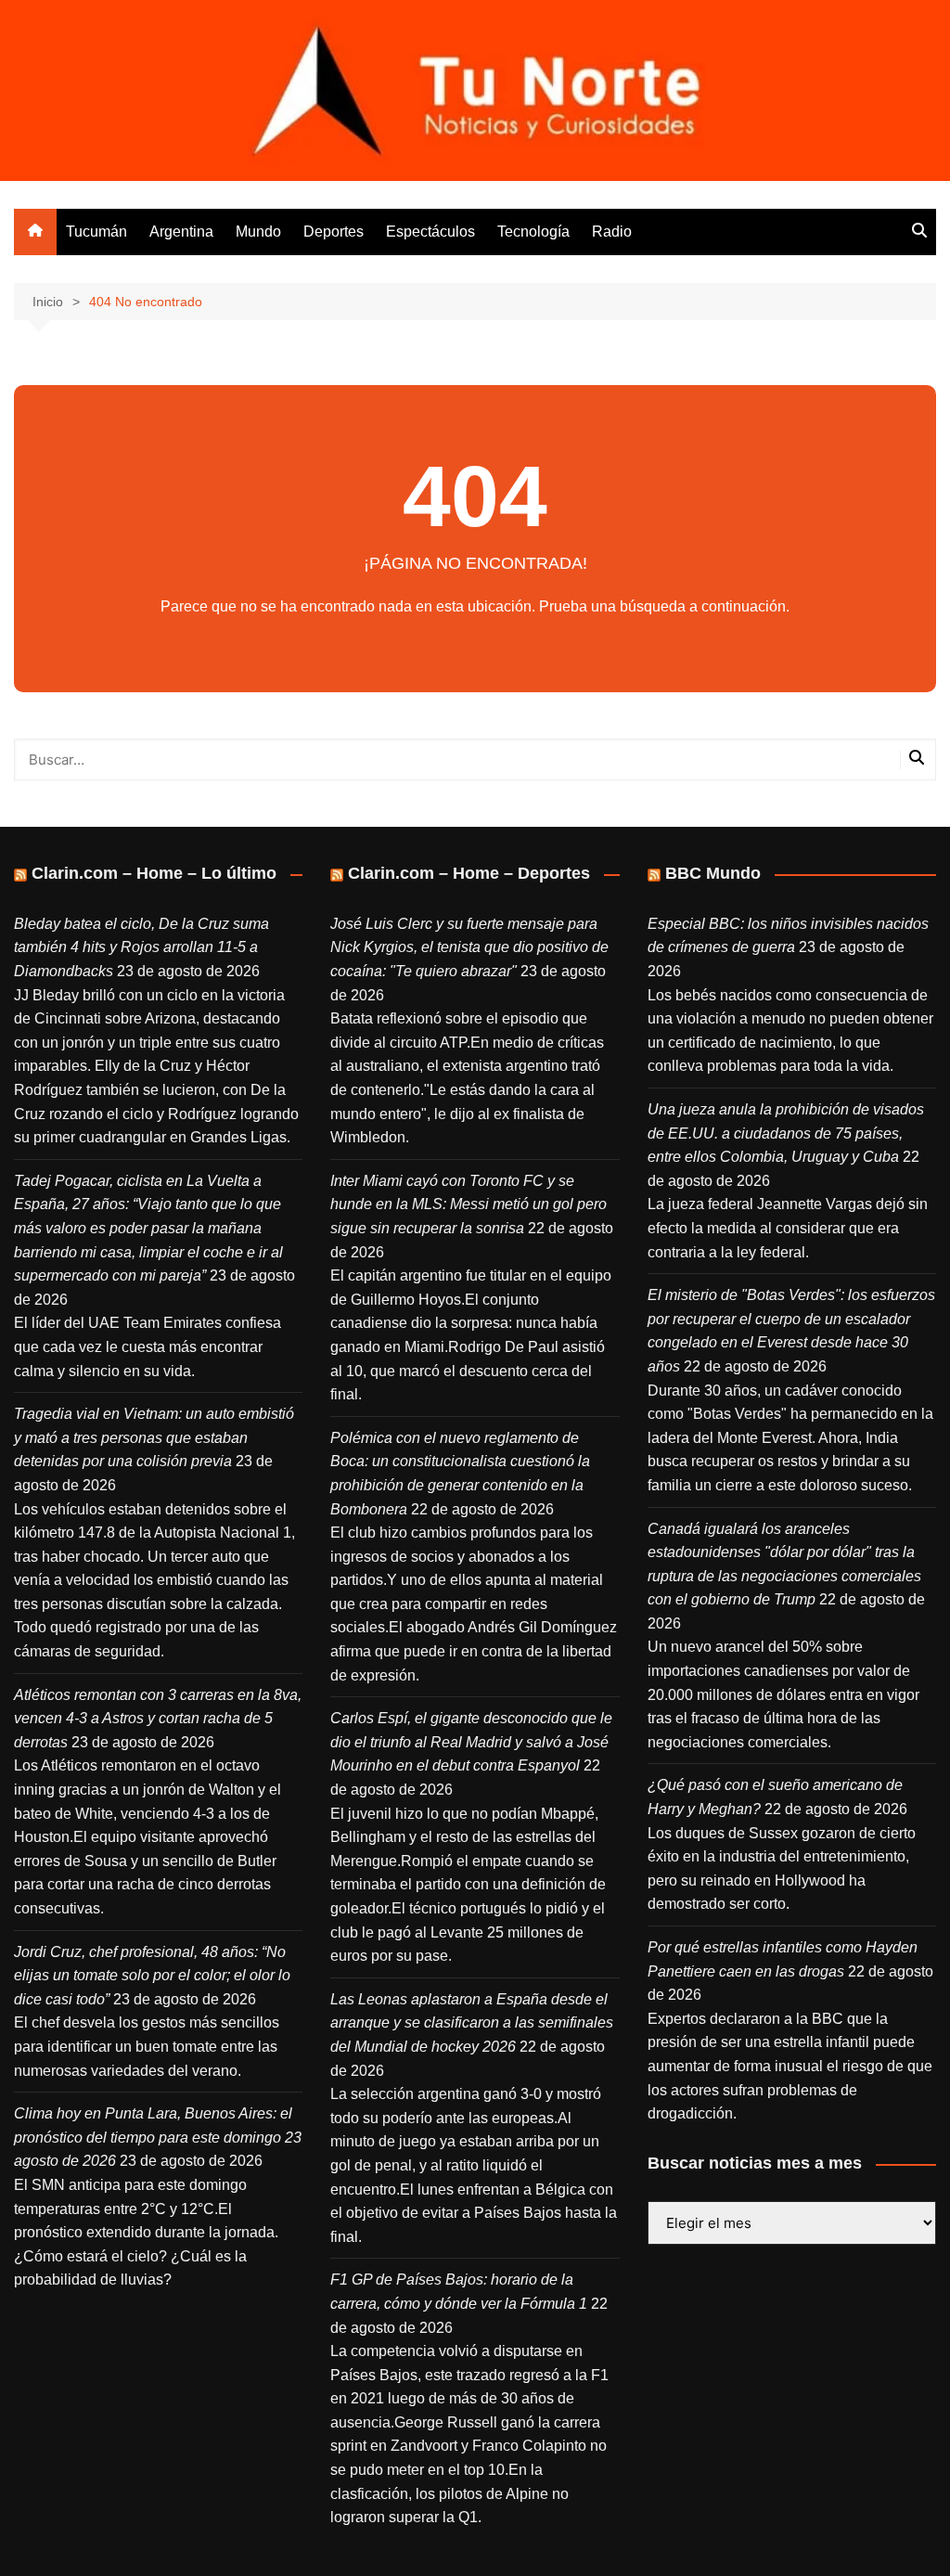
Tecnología (533, 232)
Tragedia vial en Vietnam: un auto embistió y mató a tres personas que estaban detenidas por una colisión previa (154, 1437)
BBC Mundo (713, 873)
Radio (612, 232)
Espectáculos (430, 232)
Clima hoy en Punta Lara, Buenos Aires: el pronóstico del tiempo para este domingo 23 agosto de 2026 (158, 2137)
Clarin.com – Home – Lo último (154, 873)
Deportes (334, 232)
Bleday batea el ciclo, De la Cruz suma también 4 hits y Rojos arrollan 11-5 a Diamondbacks (141, 947)
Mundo (258, 232)
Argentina (181, 232)
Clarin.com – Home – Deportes (469, 873)
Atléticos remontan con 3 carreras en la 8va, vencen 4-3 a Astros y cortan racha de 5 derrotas (158, 1719)
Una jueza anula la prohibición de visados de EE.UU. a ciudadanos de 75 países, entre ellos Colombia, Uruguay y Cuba (786, 1133)
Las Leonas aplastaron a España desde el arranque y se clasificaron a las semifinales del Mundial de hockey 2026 (472, 2023)
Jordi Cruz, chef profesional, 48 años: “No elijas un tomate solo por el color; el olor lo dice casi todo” (152, 1976)
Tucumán (96, 232)
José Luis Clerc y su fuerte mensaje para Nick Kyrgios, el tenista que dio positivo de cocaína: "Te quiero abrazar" (469, 947)
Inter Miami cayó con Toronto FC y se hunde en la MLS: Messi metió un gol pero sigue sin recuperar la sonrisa (469, 1204)
